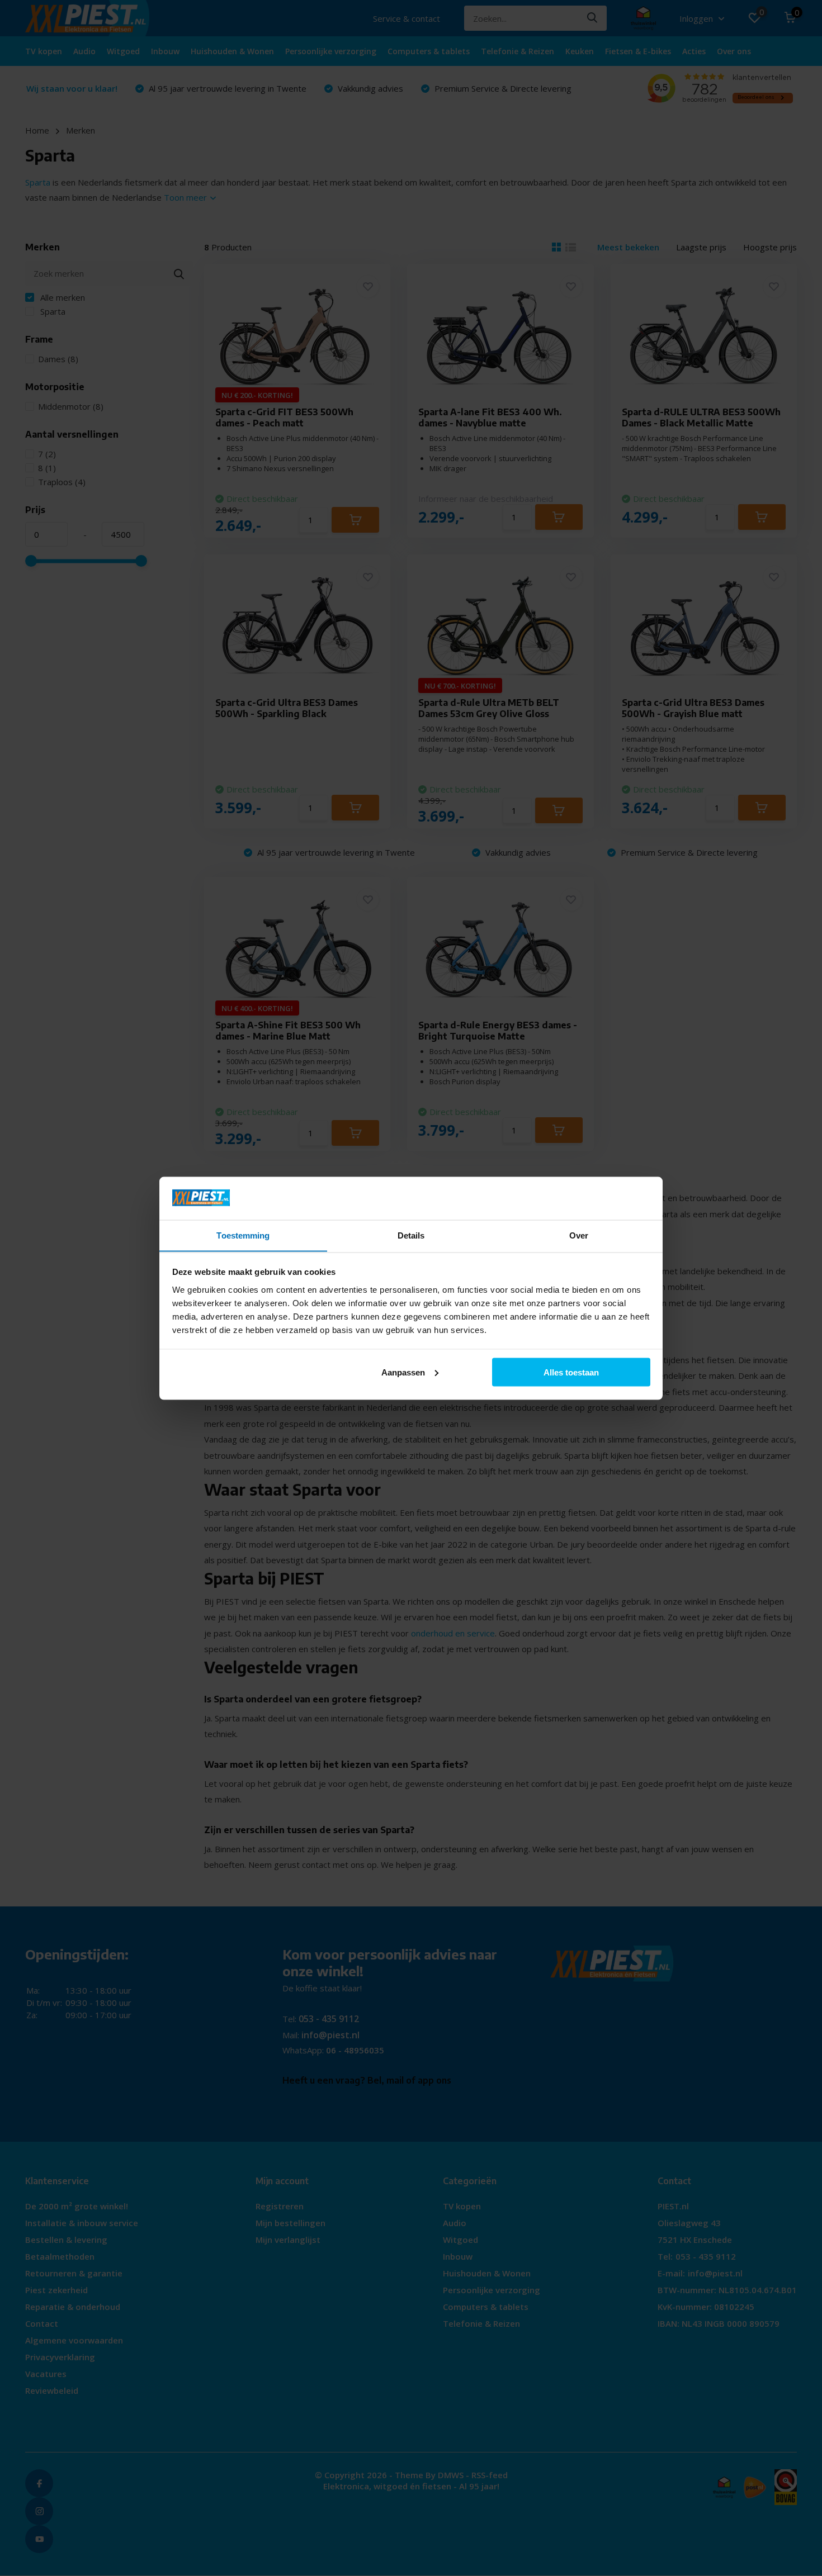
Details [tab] (411, 1235)
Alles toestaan (571, 1372)
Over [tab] (579, 1235)
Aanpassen (403, 1372)
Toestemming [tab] (243, 1235)
